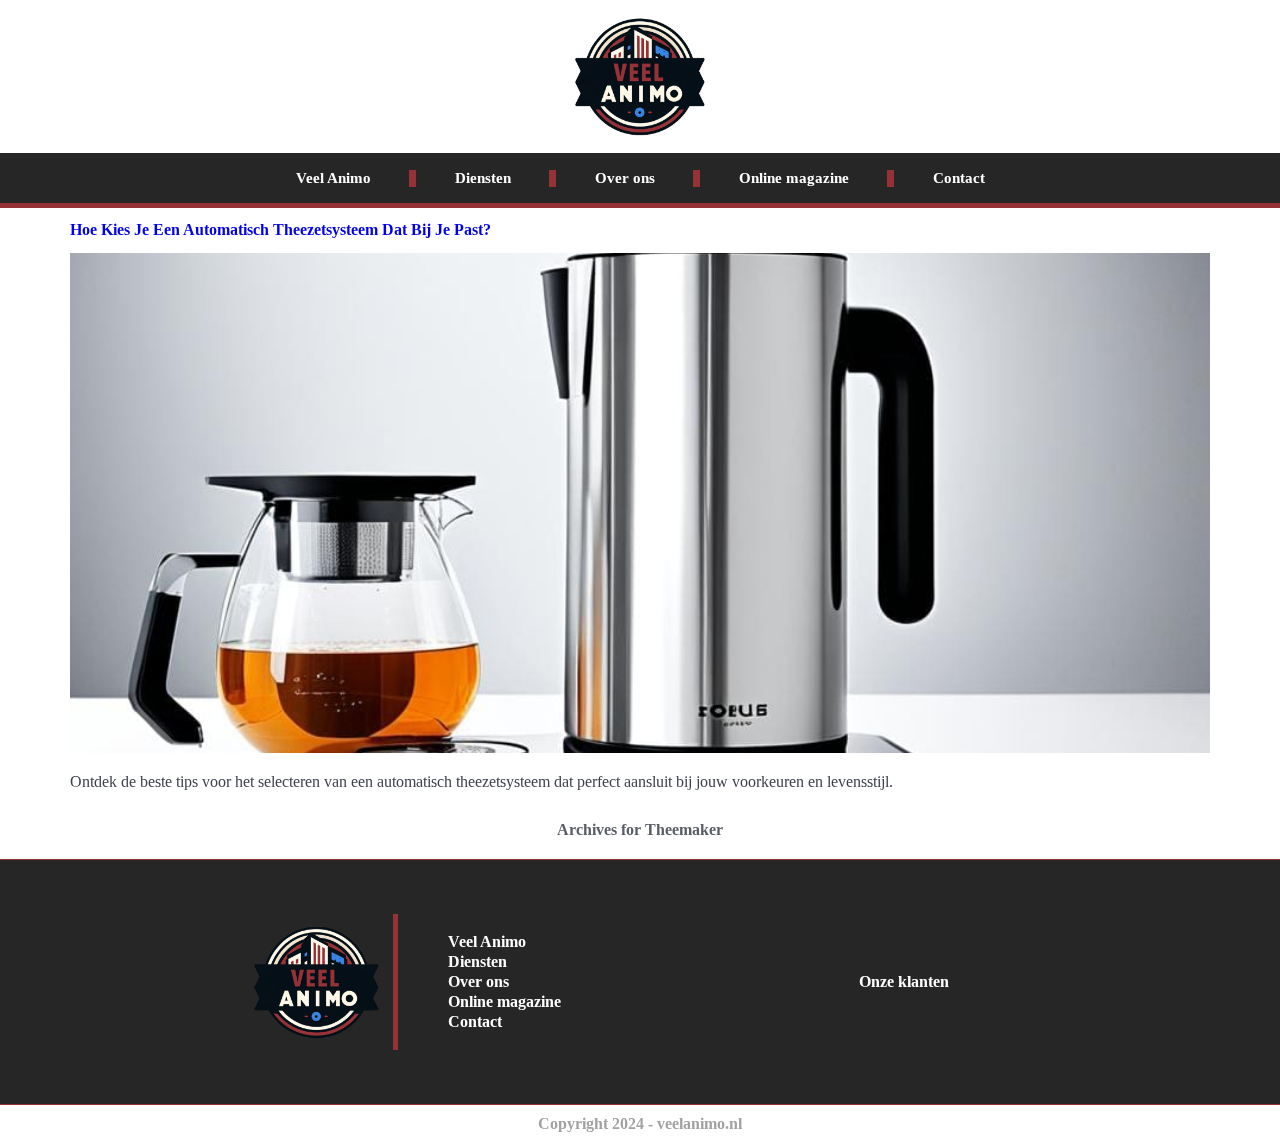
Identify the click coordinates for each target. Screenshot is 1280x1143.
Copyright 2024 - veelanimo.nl (640, 1123)
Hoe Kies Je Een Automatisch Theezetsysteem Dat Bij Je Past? (280, 229)
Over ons (625, 178)
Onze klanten (904, 981)
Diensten (483, 178)
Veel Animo (333, 178)
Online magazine (794, 178)
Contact (959, 178)
